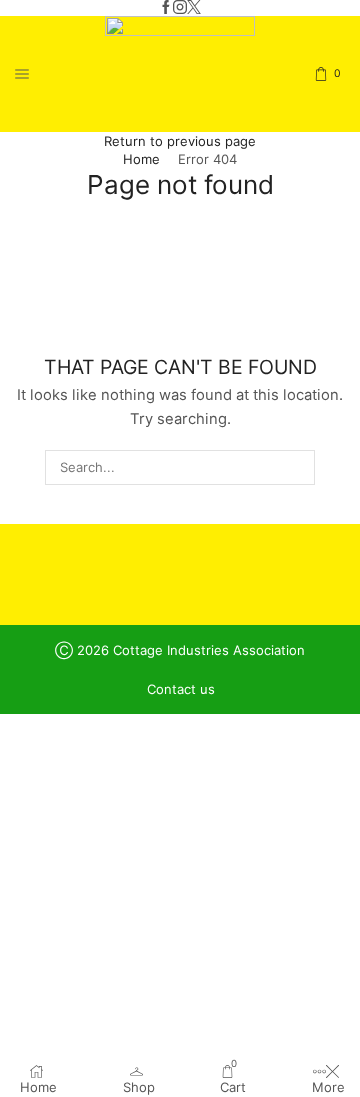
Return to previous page (180, 141)
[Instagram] (180, 8)
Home (141, 159)
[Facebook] (166, 8)
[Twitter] (194, 8)
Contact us (181, 689)
